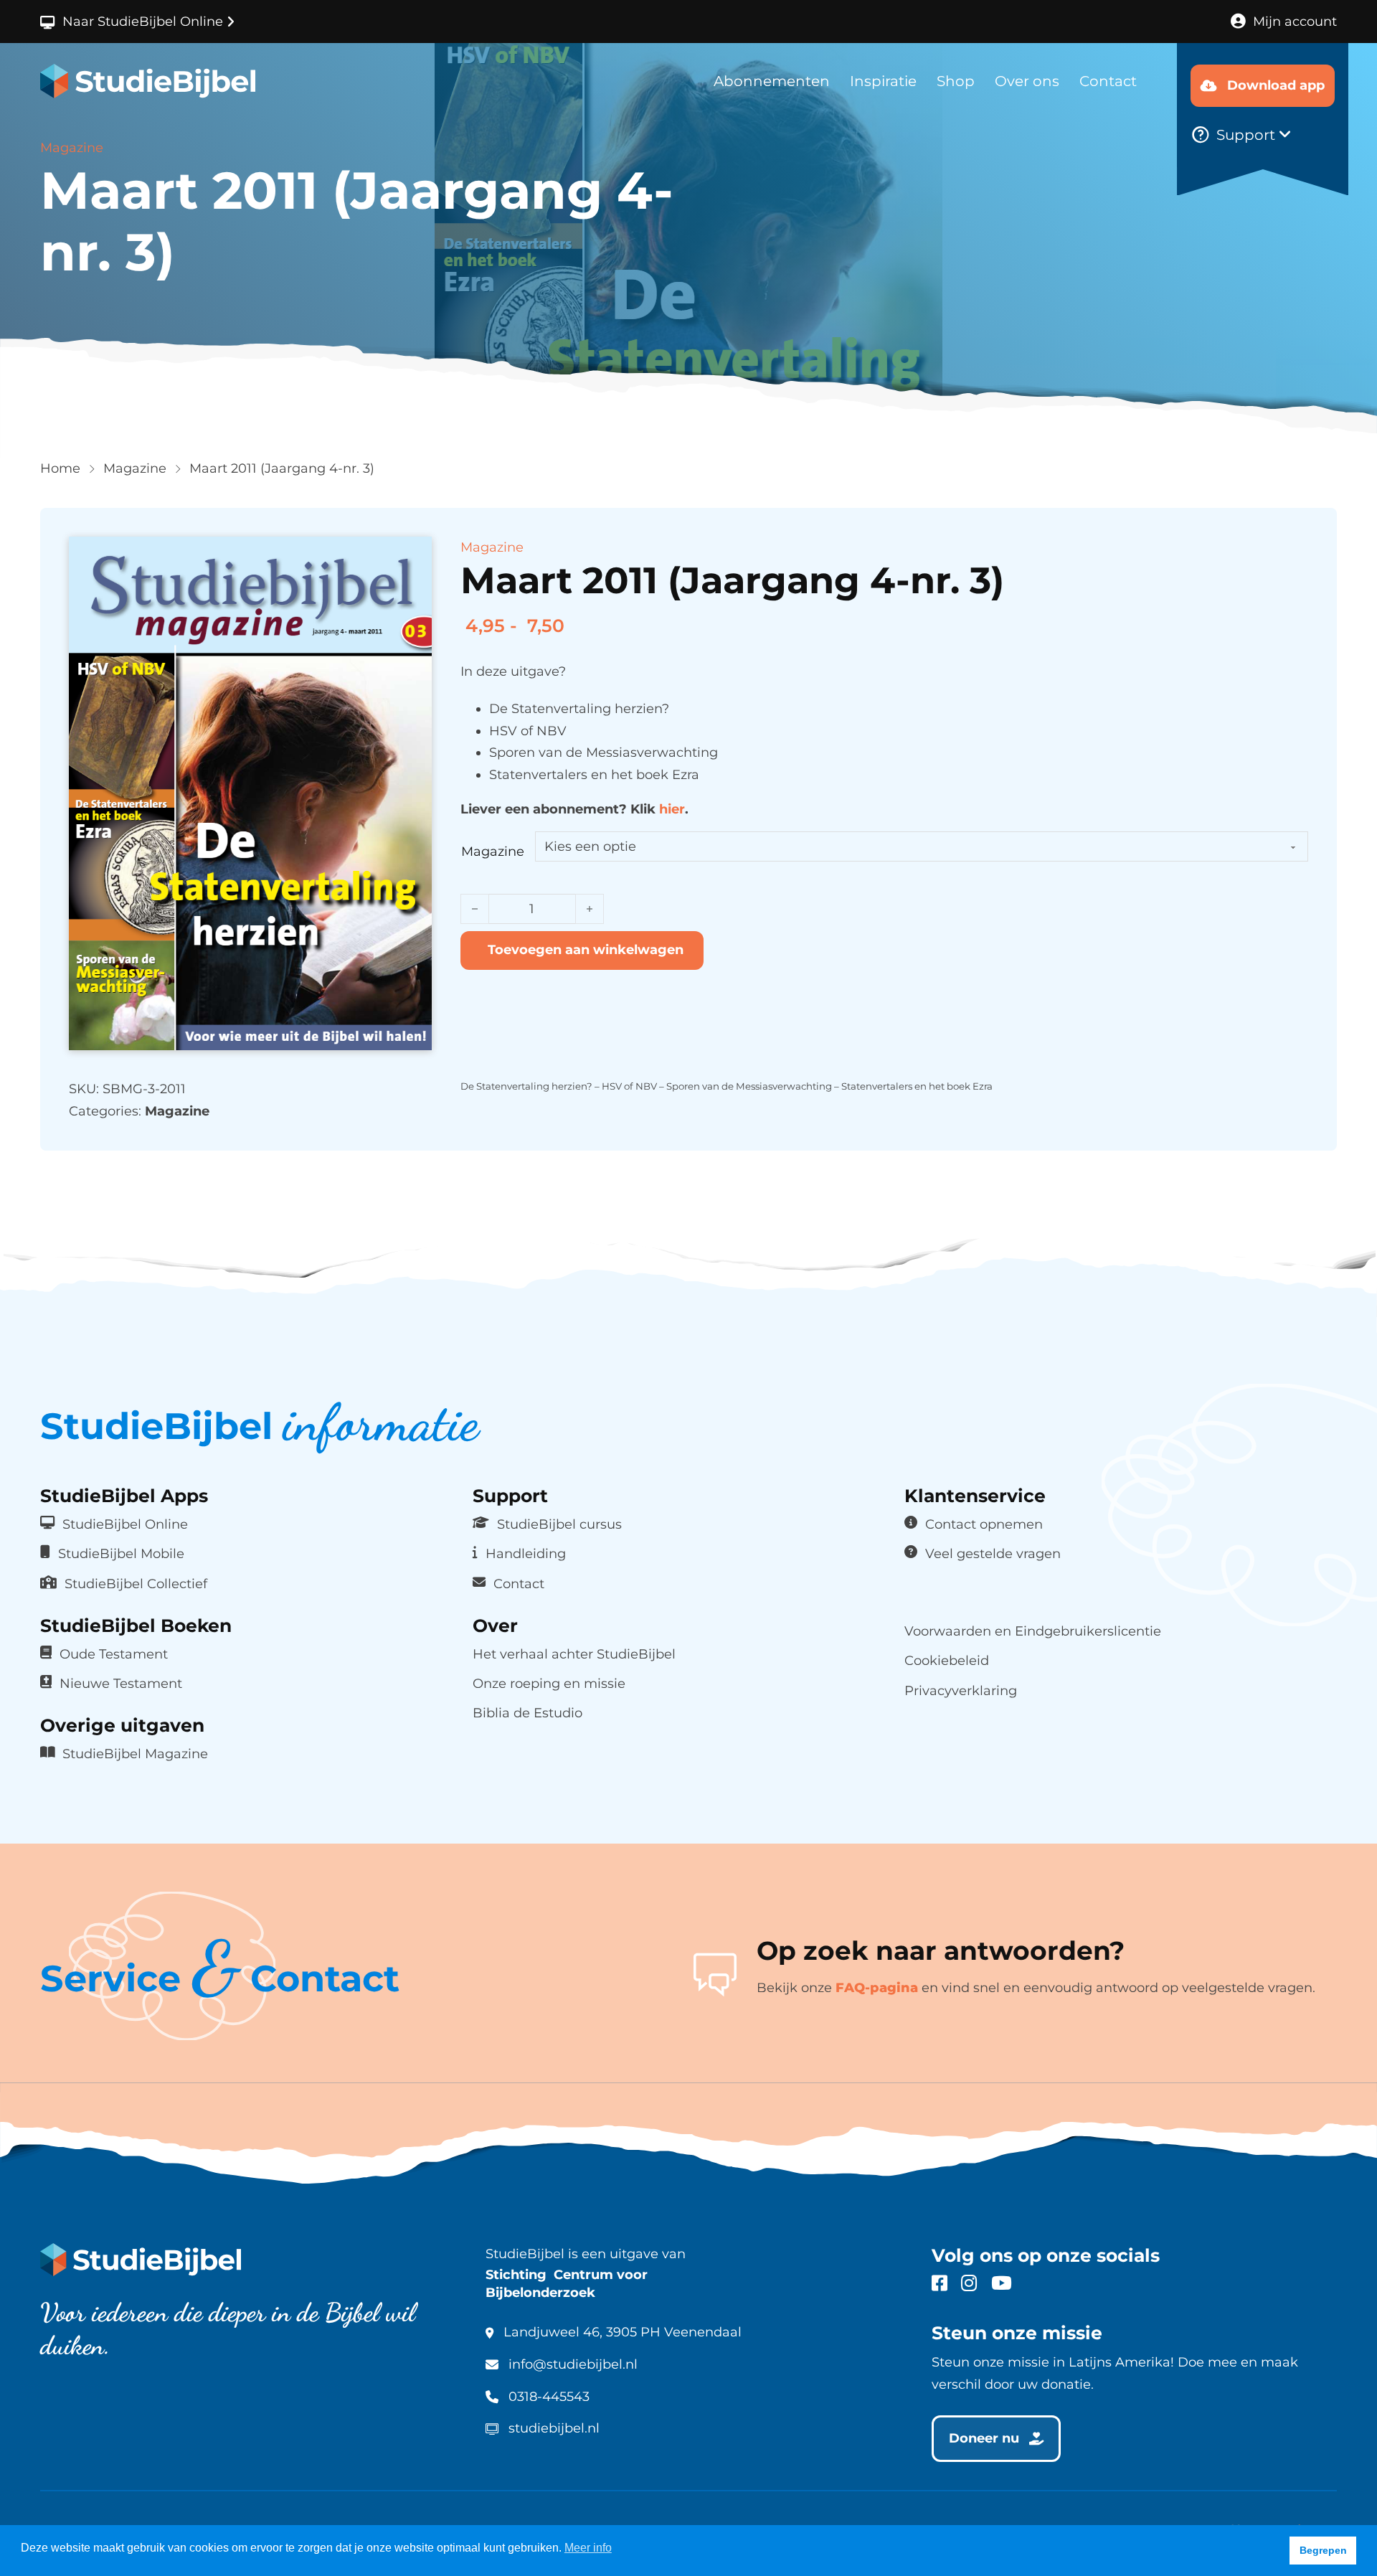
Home (60, 468)
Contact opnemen (984, 1524)
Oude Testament (114, 1654)
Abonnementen (772, 81)
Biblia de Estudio (527, 1713)
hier (672, 809)
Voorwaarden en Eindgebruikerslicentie (1033, 1631)
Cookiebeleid (947, 1660)
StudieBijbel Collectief (136, 1584)
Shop (956, 81)
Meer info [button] (588, 2548)
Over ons (1027, 81)
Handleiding (526, 1553)
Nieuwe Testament (121, 1683)
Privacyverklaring (961, 1690)
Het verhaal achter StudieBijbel (574, 1654)
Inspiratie (883, 81)
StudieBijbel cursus (559, 1524)
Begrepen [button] (1323, 2550)
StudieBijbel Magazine (135, 1754)
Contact (1108, 81)
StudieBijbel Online (125, 1524)
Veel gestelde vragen (993, 1553)
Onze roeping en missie (549, 1683)
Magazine (135, 468)
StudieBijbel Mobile (121, 1553)
